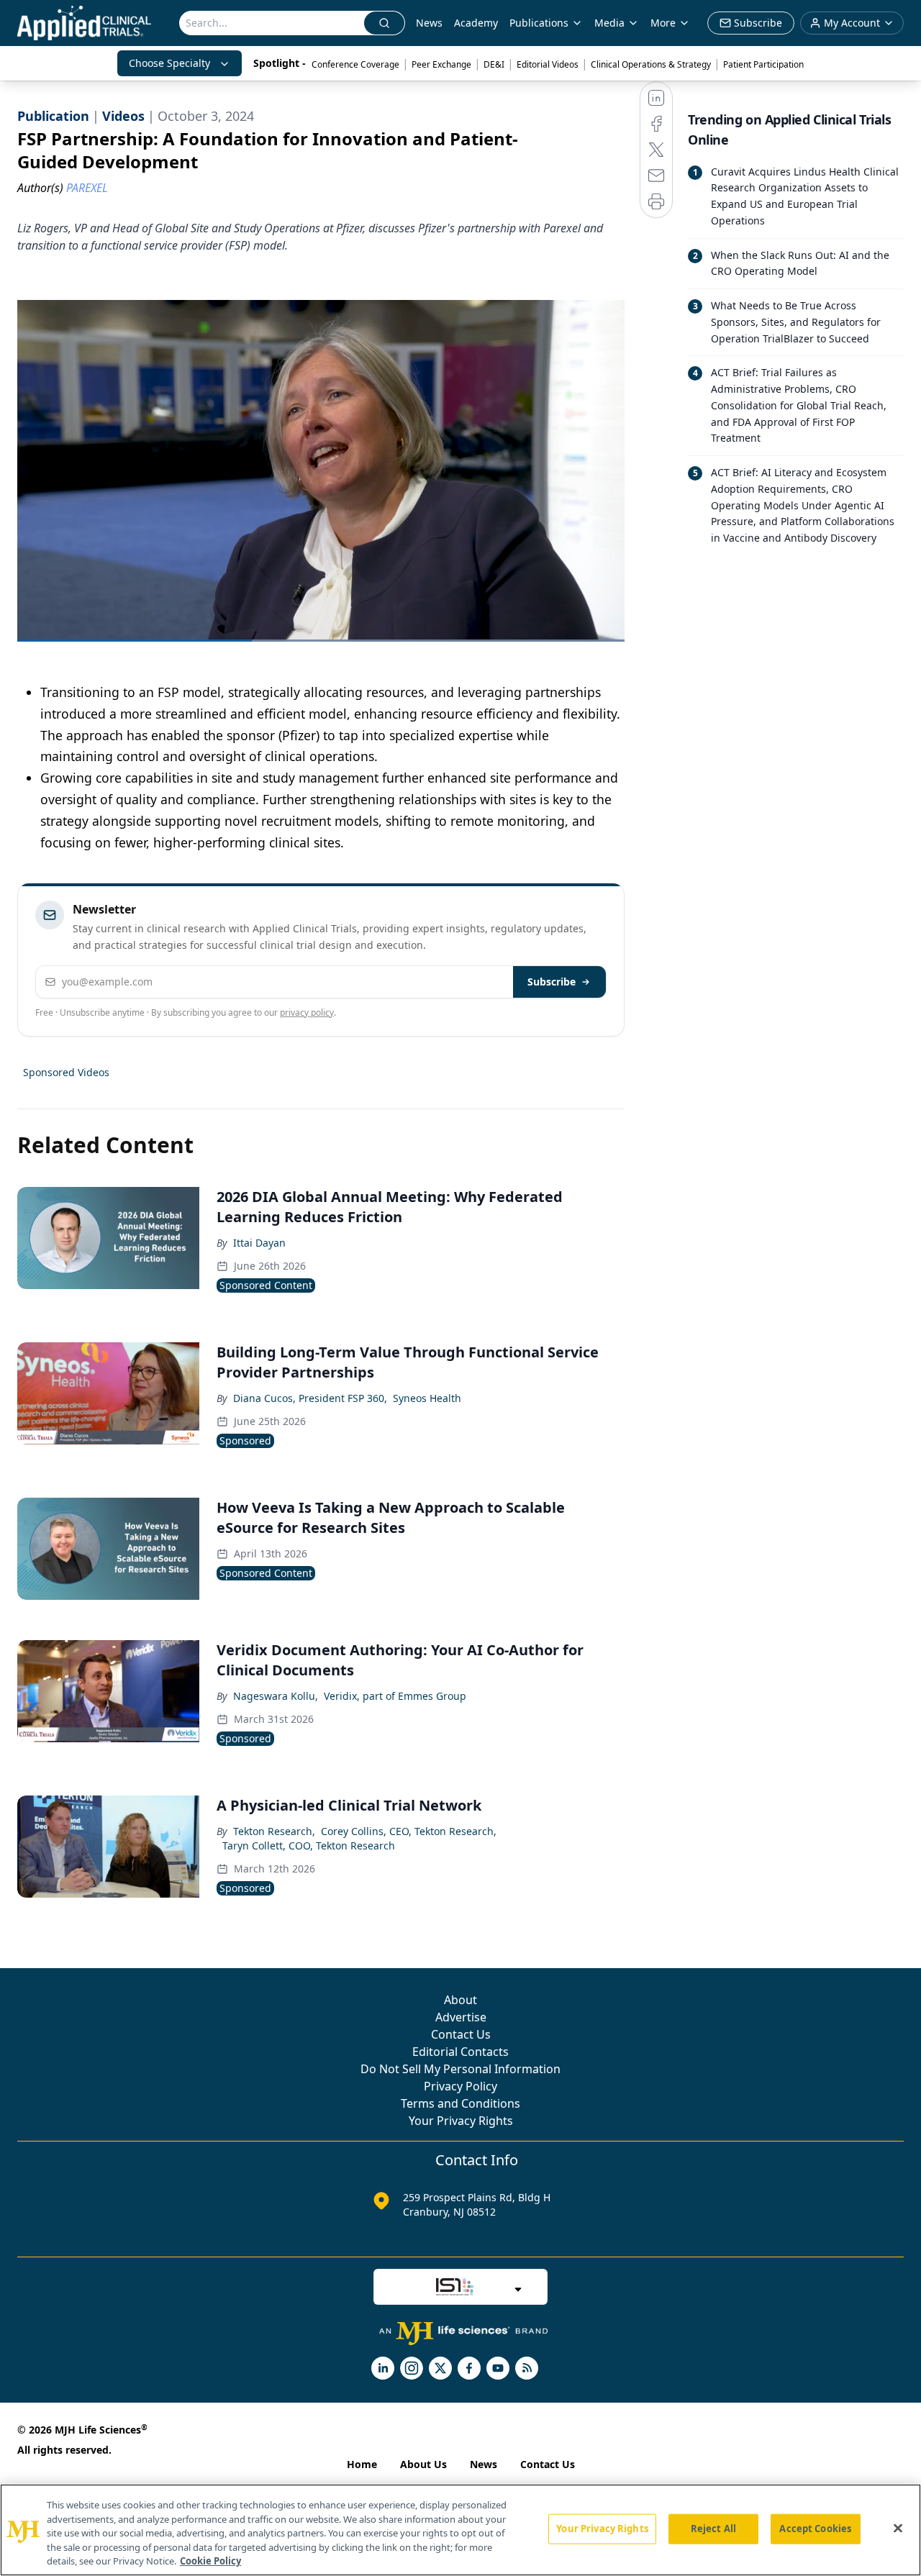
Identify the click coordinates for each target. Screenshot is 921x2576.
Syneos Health (427, 1398)
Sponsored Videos (66, 1072)
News (429, 23)
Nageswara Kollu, (276, 1696)
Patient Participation (763, 64)
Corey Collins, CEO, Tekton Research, (409, 1831)
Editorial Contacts (460, 2052)
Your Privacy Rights (461, 2121)
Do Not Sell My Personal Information (460, 2069)
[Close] (898, 2529)
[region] (460, 2530)
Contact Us (461, 2034)
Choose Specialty (169, 63)
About (460, 2000)
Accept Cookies (815, 2529)
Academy (476, 23)
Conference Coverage (355, 64)
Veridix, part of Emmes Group (395, 1696)
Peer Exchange (441, 64)
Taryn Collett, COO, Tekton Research (309, 1845)
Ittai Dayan (259, 1243)
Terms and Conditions (460, 2103)
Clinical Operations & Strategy (651, 64)
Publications (539, 23)
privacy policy (307, 1012)
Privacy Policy (460, 2086)
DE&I (494, 64)
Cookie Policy (210, 2561)
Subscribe (552, 982)
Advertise (461, 2017)
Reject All (713, 2529)
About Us (423, 2464)
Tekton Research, (274, 1831)
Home (362, 2464)
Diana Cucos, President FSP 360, (310, 1398)
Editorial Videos (548, 64)
